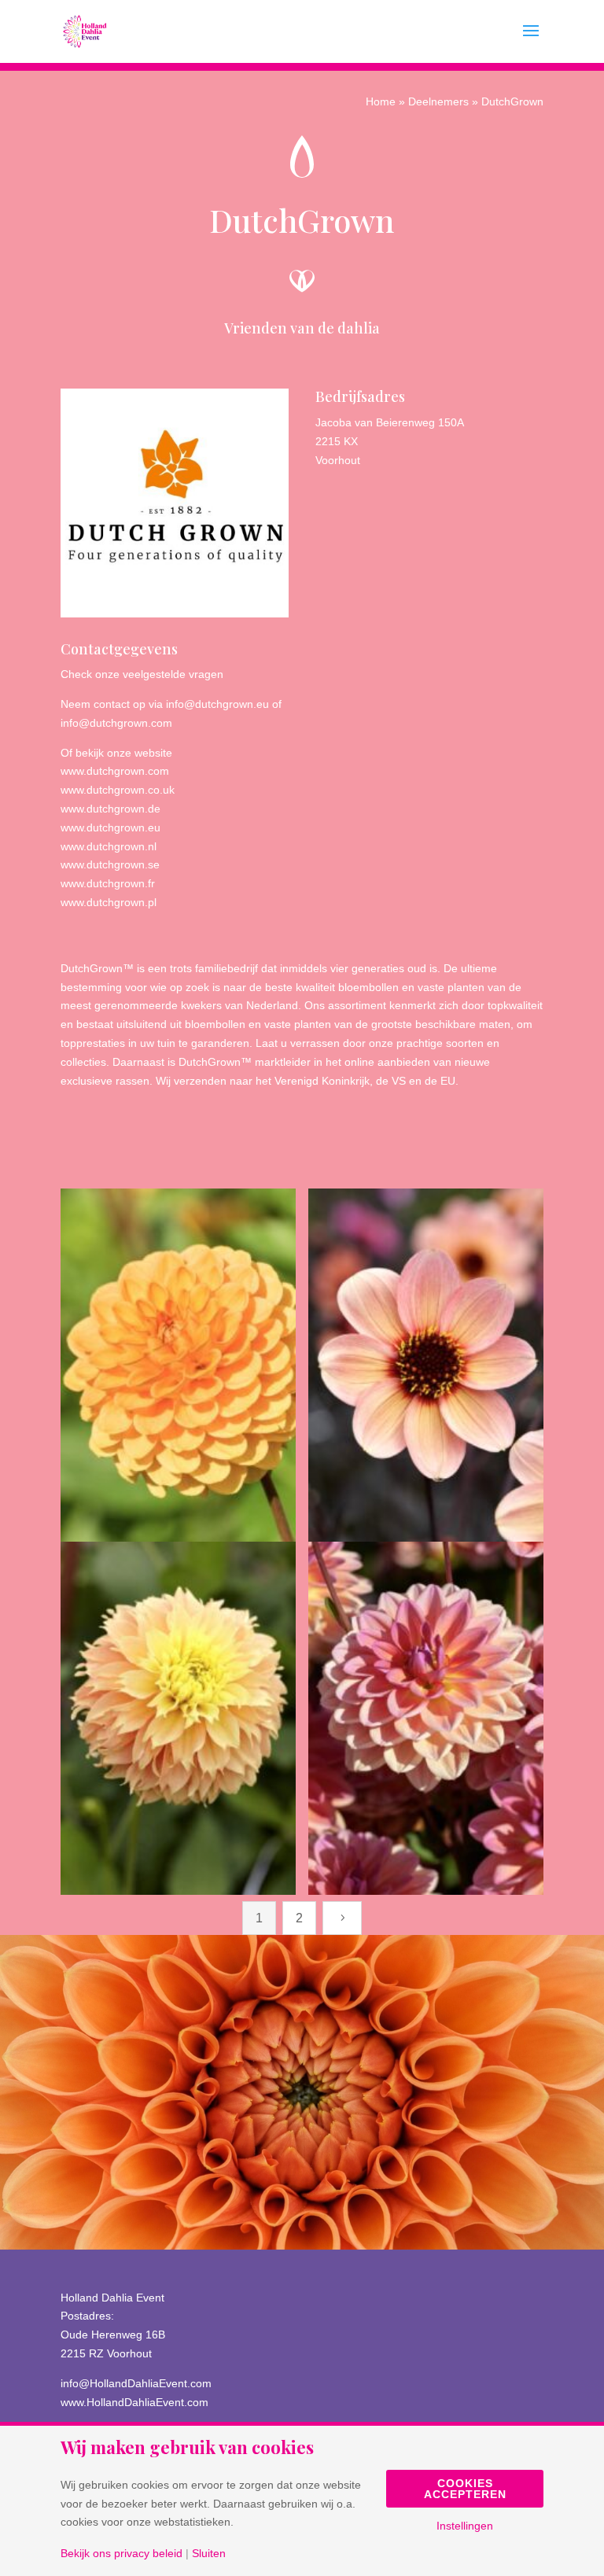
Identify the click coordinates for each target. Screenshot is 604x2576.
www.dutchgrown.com (115, 771)
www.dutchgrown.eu (110, 827)
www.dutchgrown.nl (109, 846)
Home (381, 101)
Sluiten (209, 2553)
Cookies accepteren (465, 2489)
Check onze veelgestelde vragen (142, 674)
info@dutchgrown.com (116, 723)
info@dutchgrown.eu (217, 704)
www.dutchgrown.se (110, 864)
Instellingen (465, 2526)
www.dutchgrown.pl (109, 902)
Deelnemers (438, 101)
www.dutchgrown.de (110, 809)
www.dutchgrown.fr (108, 883)
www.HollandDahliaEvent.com (134, 2402)
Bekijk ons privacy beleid (122, 2553)
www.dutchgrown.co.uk (118, 790)
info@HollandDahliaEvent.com (136, 2383)
